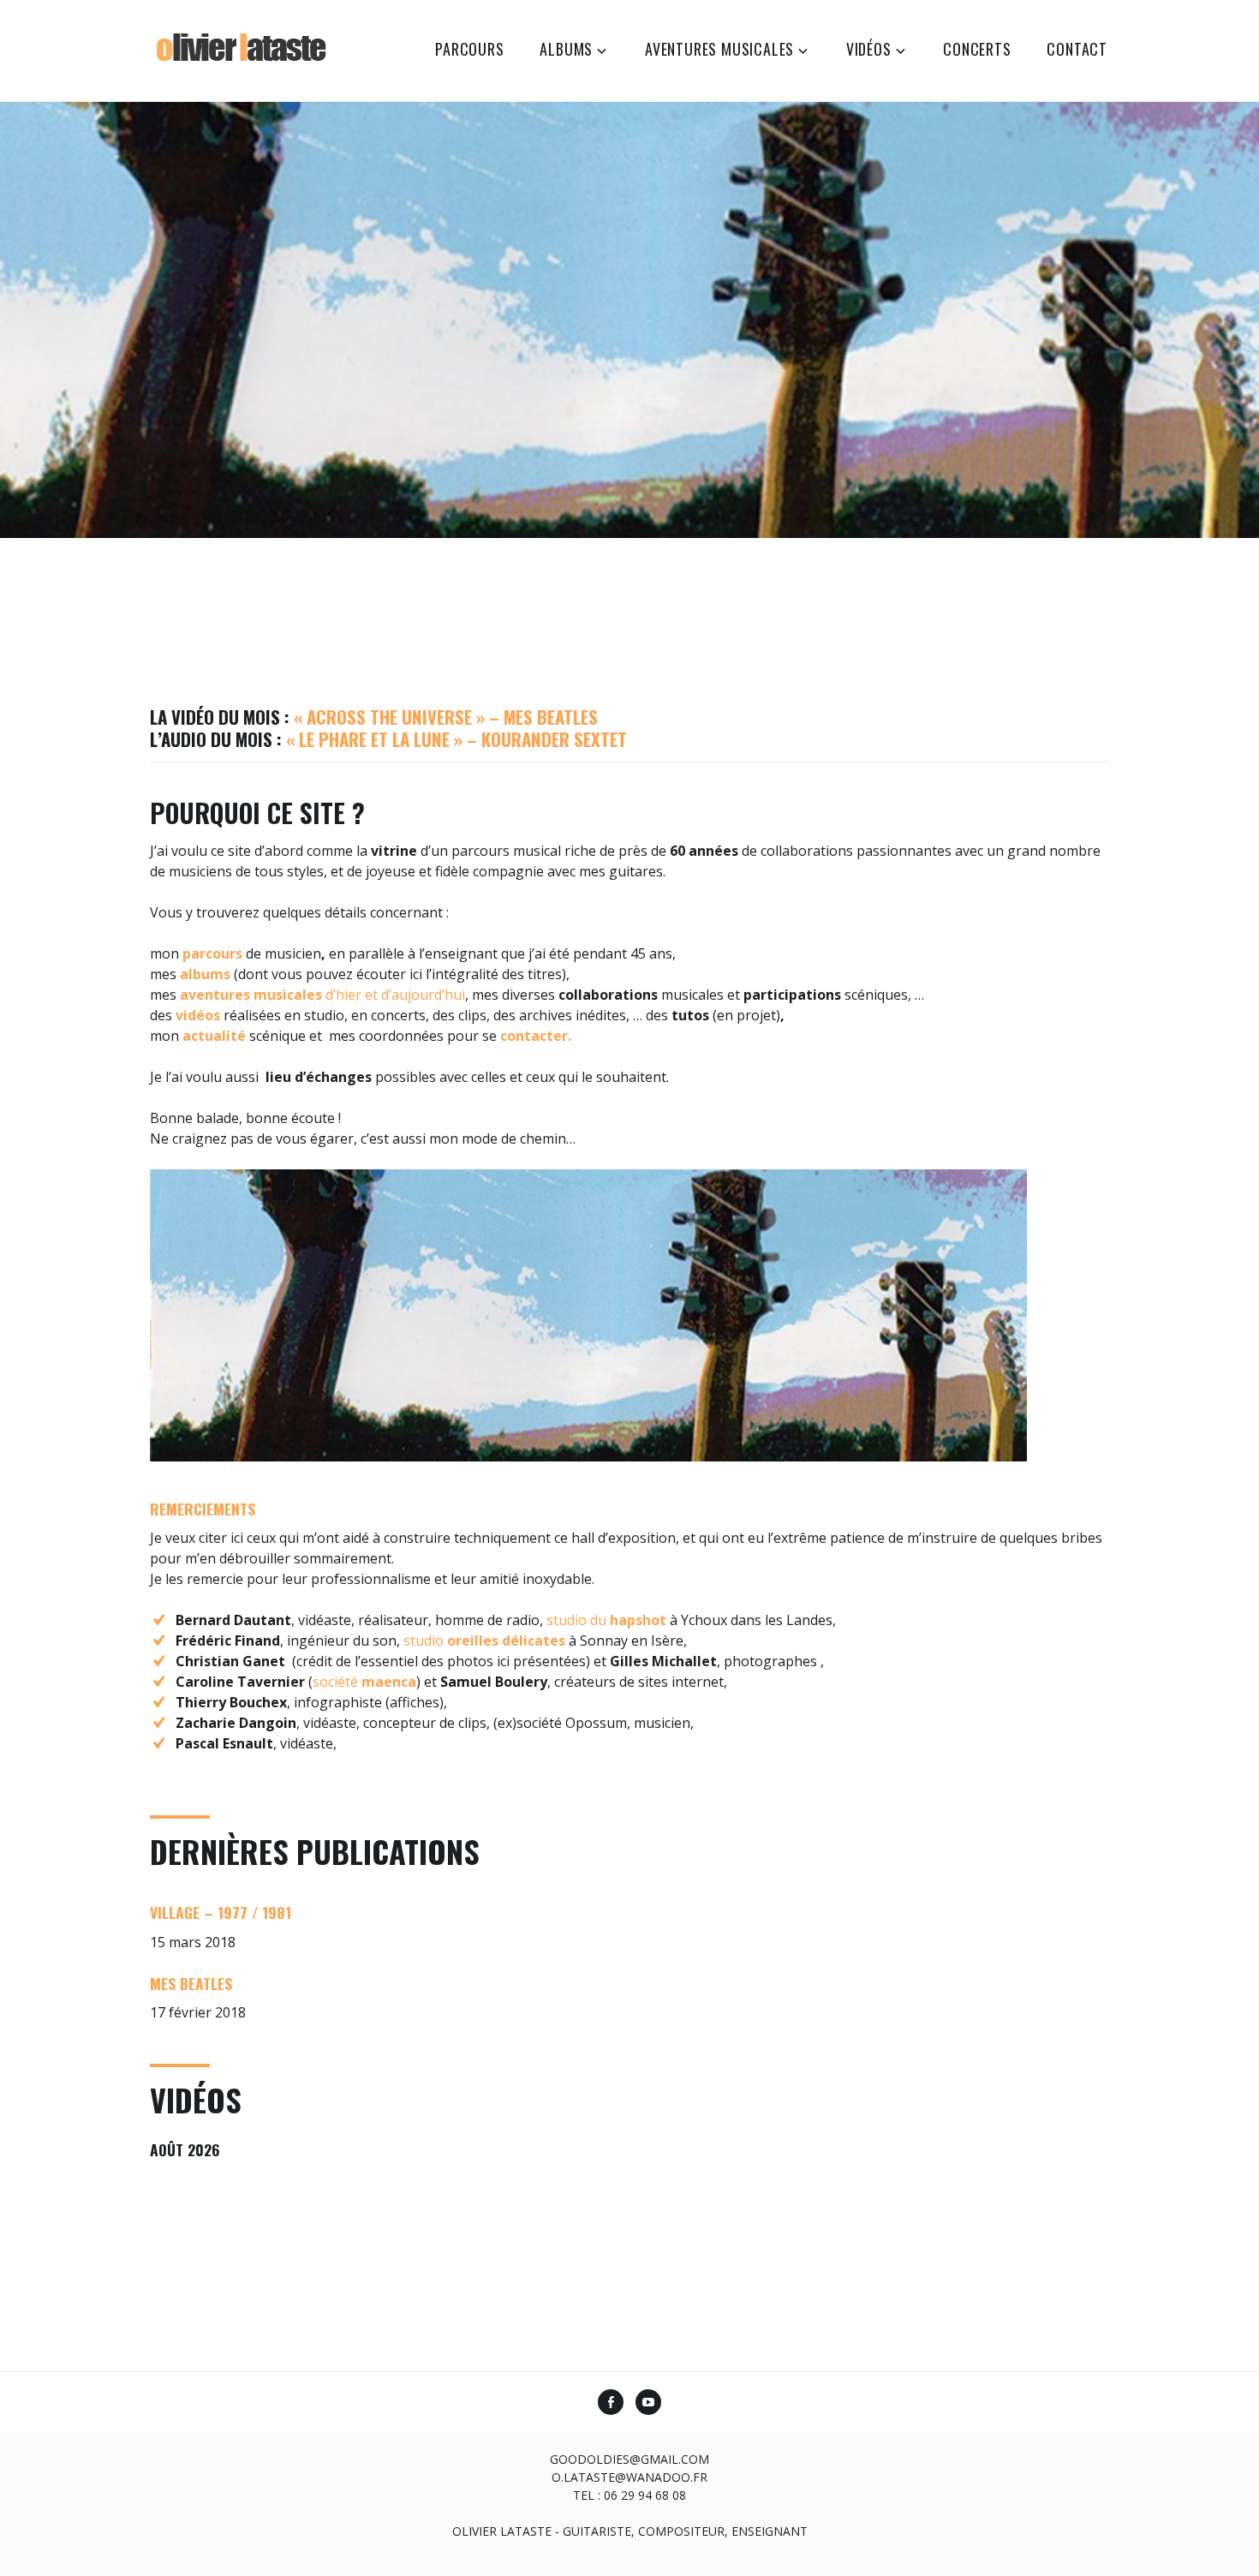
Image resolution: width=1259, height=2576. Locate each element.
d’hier (343, 995)
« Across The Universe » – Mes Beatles (446, 717)
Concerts (977, 49)
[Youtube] (648, 2404)
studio (483, 1641)
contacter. (536, 1036)
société (364, 1682)
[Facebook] (611, 2404)
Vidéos (869, 49)
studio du (606, 1620)
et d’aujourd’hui (413, 995)
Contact (1077, 49)
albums (566, 49)
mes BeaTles (191, 1983)
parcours (469, 49)
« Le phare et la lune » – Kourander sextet (456, 739)
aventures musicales (719, 49)
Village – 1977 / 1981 (221, 1912)
